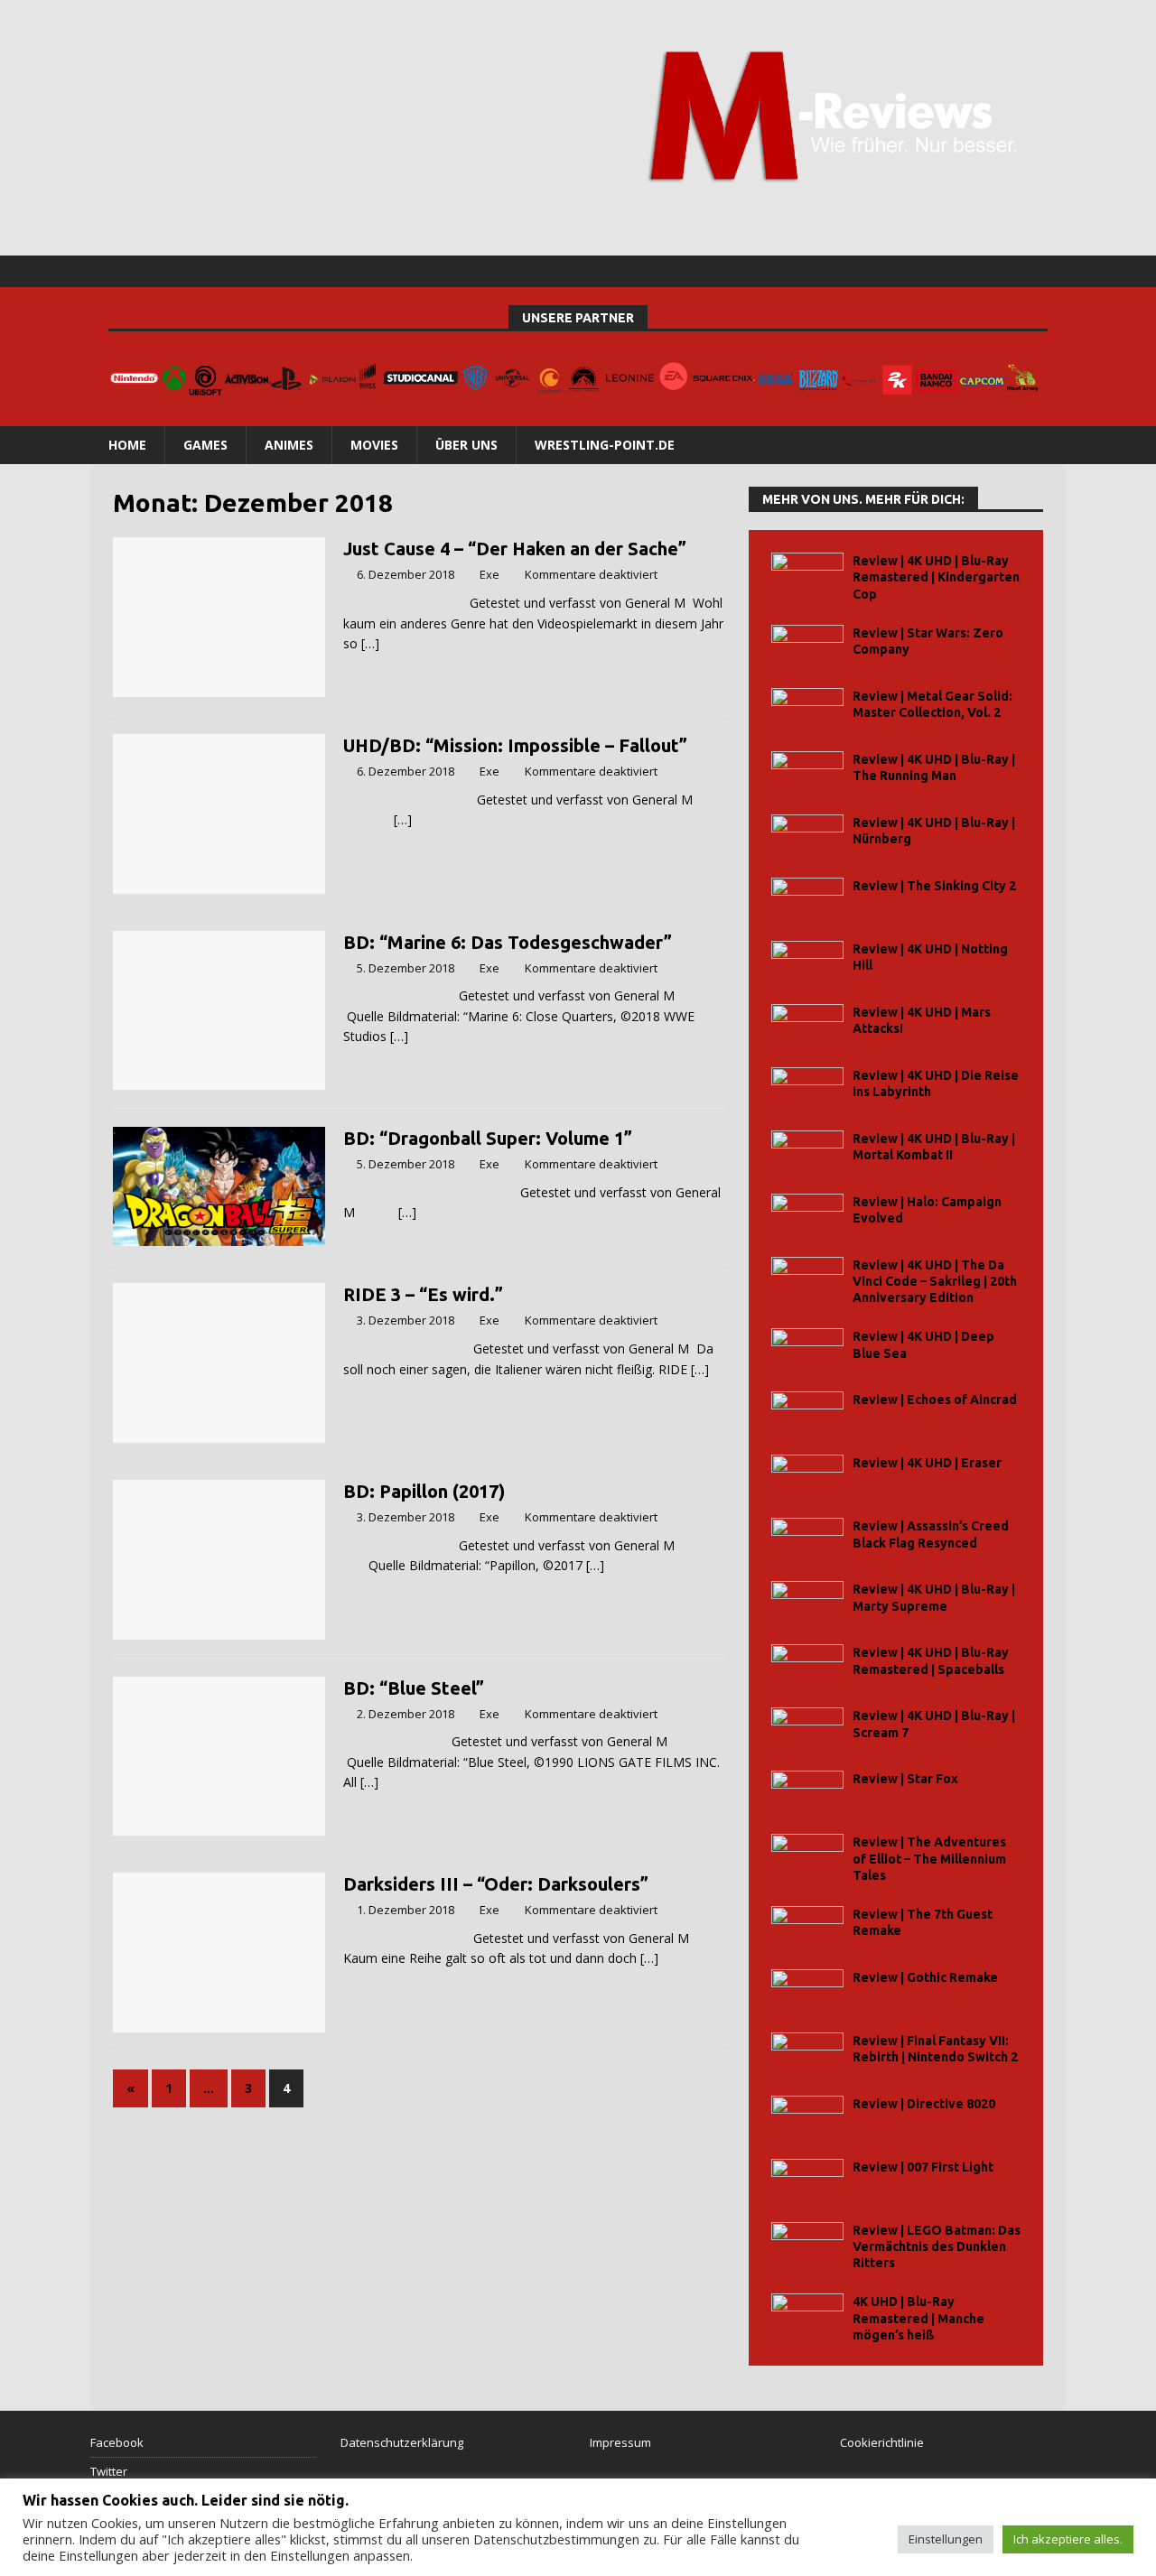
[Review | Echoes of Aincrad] (807, 1412)
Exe (489, 574)
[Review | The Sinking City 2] (807, 898)
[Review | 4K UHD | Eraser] (807, 1475)
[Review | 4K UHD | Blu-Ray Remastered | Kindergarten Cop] (807, 573)
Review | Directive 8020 (924, 2104)
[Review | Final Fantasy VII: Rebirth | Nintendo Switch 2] (807, 2053)
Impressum (620, 2442)
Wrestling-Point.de (605, 445)
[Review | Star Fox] (807, 1791)
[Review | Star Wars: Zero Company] (807, 645)
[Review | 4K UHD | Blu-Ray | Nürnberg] (807, 835)
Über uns (466, 445)
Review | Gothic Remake (925, 1977)
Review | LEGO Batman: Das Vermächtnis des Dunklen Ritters (937, 2246)
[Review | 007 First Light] (807, 2179)
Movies (374, 445)
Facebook (117, 2442)
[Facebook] (979, 271)
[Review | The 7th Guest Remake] (807, 1926)
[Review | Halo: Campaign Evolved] (807, 1214)
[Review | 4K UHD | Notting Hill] (807, 961)
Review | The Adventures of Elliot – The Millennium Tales (929, 1858)
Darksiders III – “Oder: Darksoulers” (496, 1884)
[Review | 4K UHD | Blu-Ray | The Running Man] (807, 772)
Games (205, 445)
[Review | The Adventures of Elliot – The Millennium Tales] (807, 1854)
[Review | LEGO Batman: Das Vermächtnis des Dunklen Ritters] (807, 2242)
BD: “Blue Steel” (414, 1688)
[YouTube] (1050, 271)
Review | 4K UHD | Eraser (927, 1463)
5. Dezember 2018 (406, 968)
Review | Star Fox (905, 1779)
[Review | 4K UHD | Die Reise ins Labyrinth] (807, 1088)
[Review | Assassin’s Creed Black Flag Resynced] (807, 1538)
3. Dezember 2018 (406, 1320)
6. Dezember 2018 (406, 574)
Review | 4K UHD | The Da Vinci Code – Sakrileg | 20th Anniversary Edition (935, 1281)
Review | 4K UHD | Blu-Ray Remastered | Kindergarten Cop (936, 577)
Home (127, 445)
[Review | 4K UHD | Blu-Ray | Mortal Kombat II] (807, 1151)
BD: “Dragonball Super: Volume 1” (488, 1138)
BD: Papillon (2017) (424, 1491)
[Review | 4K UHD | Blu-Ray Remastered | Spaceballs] (807, 1665)
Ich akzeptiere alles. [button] (1068, 2539)
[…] (370, 643)
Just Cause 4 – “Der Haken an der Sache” (515, 549)
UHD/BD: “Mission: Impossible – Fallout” (515, 745)
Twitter (109, 2471)
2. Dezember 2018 (406, 1714)
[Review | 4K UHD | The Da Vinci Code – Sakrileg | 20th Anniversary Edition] (807, 1277)
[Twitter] (1015, 271)
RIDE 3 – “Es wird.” (423, 1294)
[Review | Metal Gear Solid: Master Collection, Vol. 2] (807, 708)
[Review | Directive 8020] (807, 2116)
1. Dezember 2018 (406, 1910)
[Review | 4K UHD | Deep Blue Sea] (807, 1348)
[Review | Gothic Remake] (807, 1990)
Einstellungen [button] (946, 2539)
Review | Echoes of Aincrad (935, 1400)
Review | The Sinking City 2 (934, 886)
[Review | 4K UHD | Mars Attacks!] (807, 1024)
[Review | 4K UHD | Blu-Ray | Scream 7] (807, 1728)
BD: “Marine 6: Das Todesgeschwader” (508, 942)
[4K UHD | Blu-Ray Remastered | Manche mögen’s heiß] (807, 2314)
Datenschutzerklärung (402, 2442)
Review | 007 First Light (923, 2167)
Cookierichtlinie (882, 2442)
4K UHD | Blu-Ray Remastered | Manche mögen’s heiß (918, 2318)
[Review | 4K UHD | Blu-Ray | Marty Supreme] (807, 1601)
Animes (289, 445)
